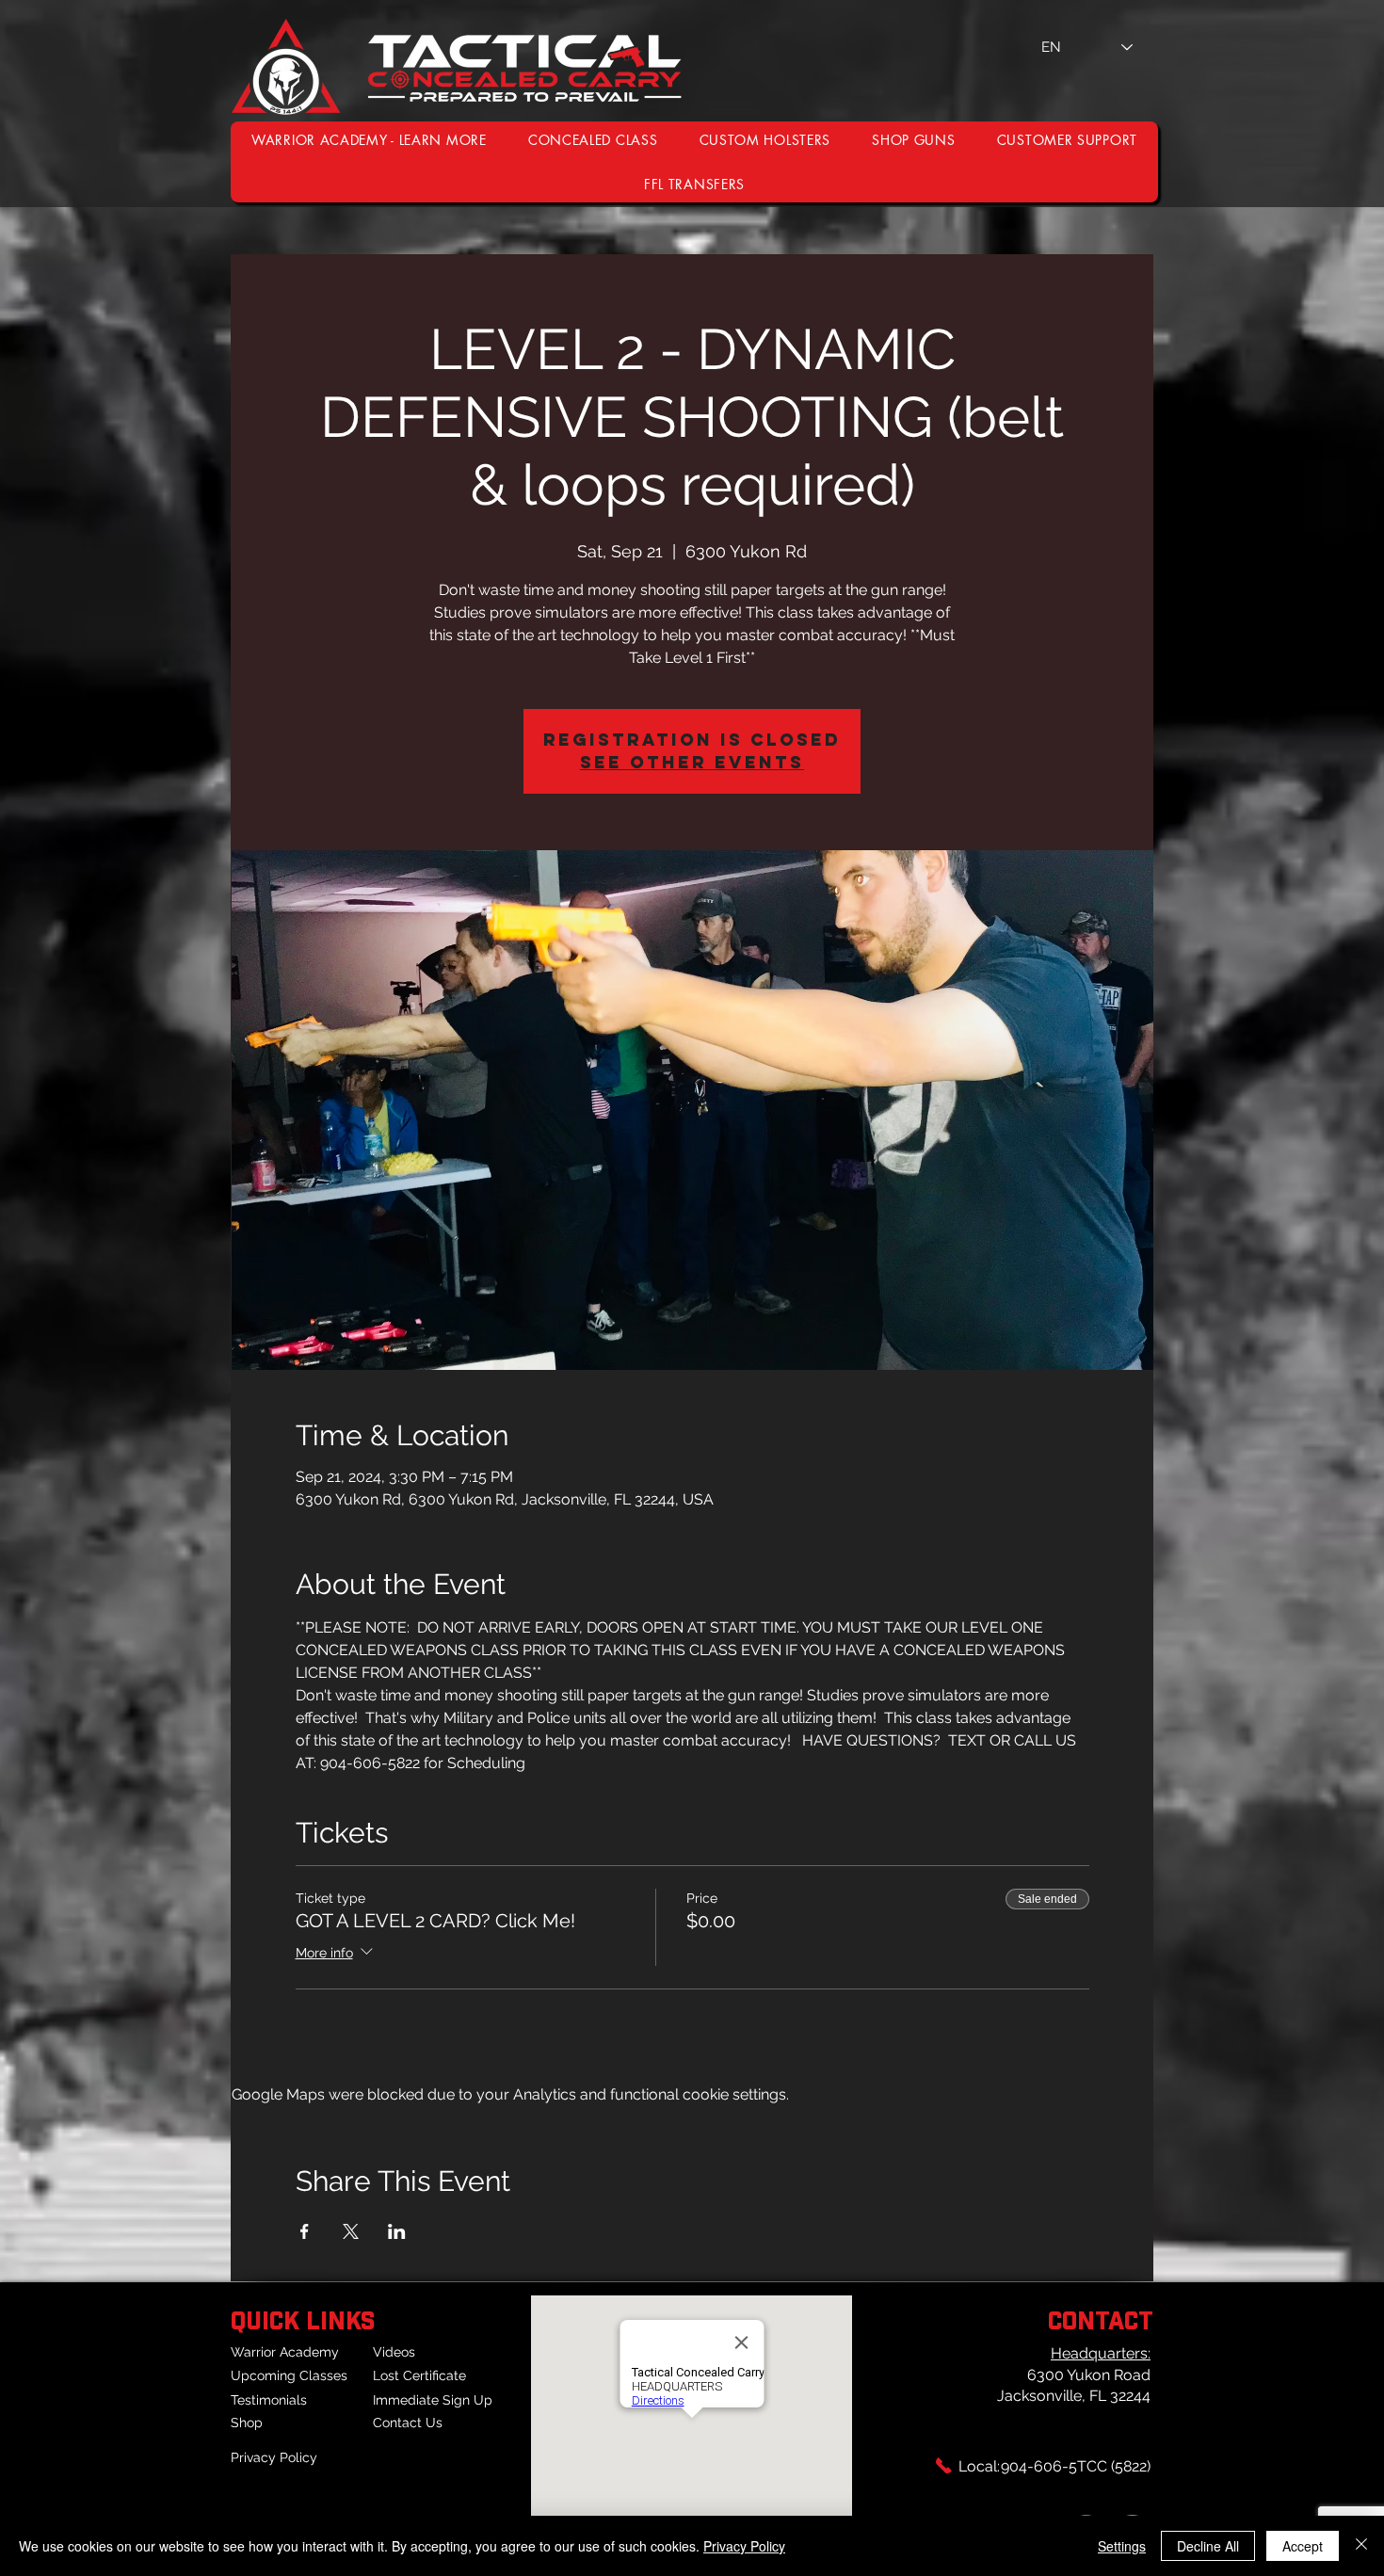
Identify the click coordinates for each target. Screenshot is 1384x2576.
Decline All (1208, 2546)
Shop (247, 2423)
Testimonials (269, 2400)
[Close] (1361, 2546)
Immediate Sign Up (433, 2400)
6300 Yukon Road (1089, 2375)
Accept (1303, 2546)
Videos (394, 2352)
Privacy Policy (274, 2457)
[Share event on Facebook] (305, 2231)
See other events (692, 762)
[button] (1067, 140)
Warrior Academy (285, 2352)
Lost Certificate (419, 2375)
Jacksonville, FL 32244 (1074, 2396)
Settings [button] (1122, 2546)
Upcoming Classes (289, 2375)
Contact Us (408, 2423)
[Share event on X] (351, 2231)
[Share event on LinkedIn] (397, 2231)
